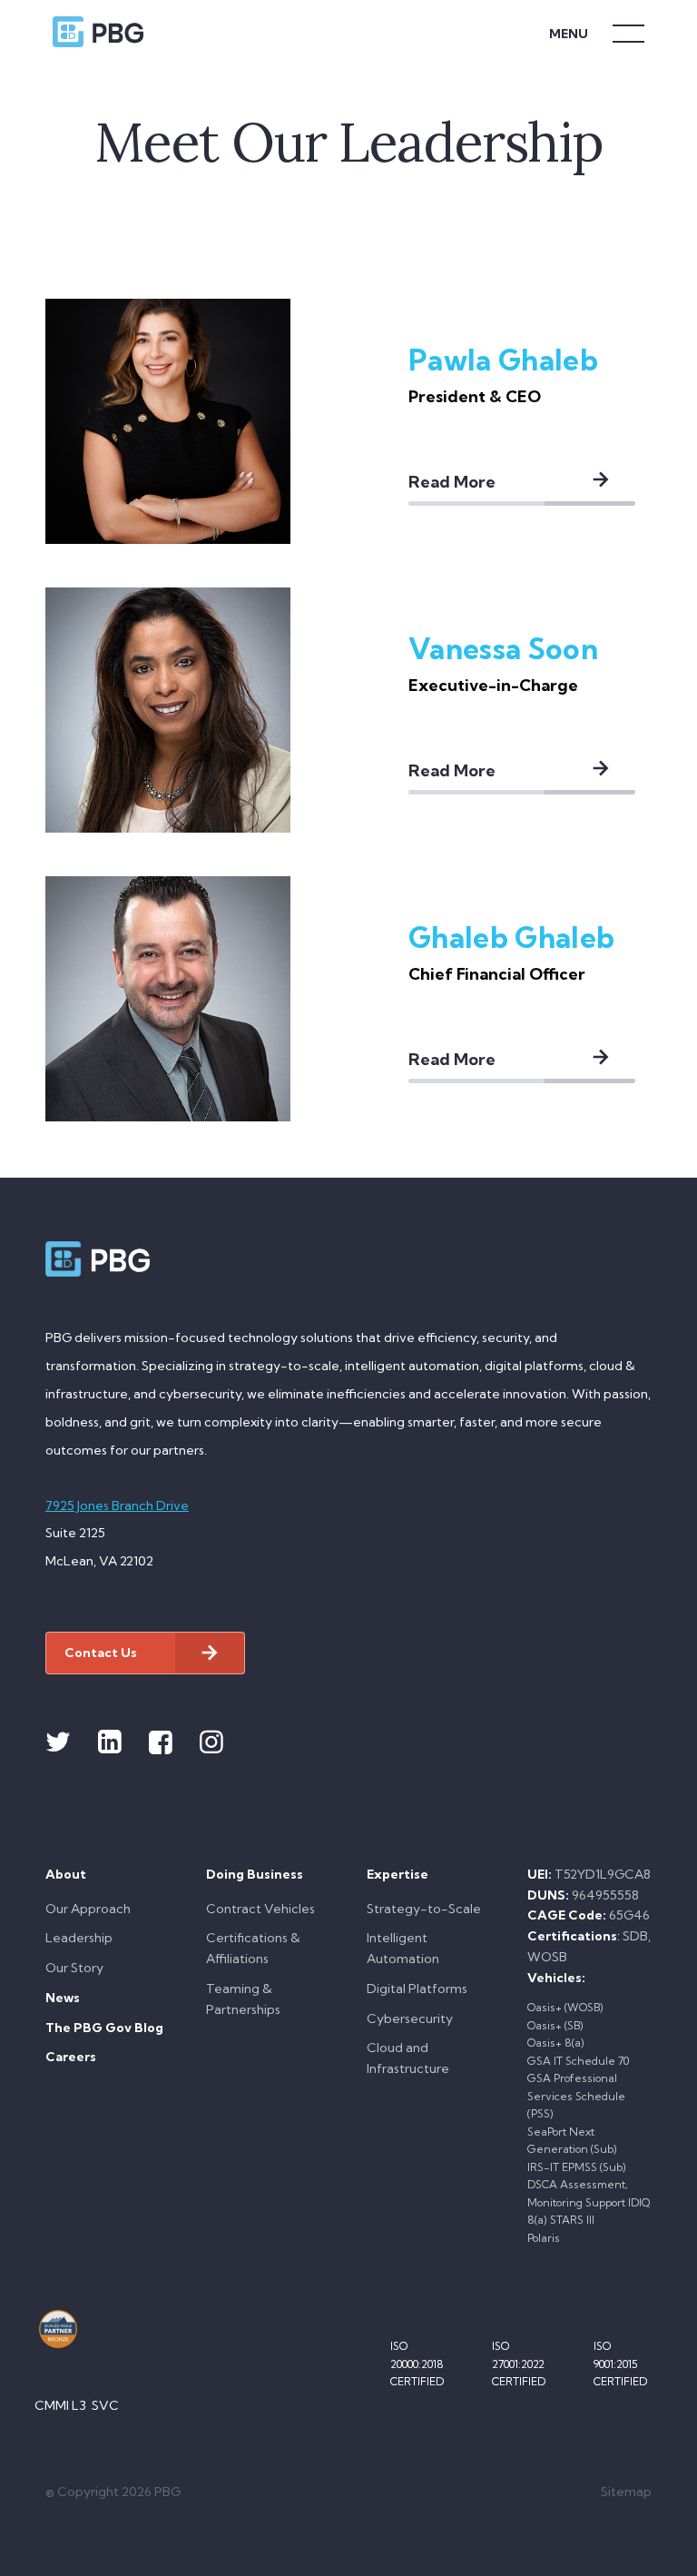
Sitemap (626, 2492)
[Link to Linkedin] (110, 1742)
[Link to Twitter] (58, 1742)
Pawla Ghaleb (503, 360)
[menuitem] (108, 1926)
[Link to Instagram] (211, 1742)
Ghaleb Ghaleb (511, 937)
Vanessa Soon (503, 648)
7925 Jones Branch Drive (117, 1505)
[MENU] (628, 32)
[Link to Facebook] (161, 1742)
